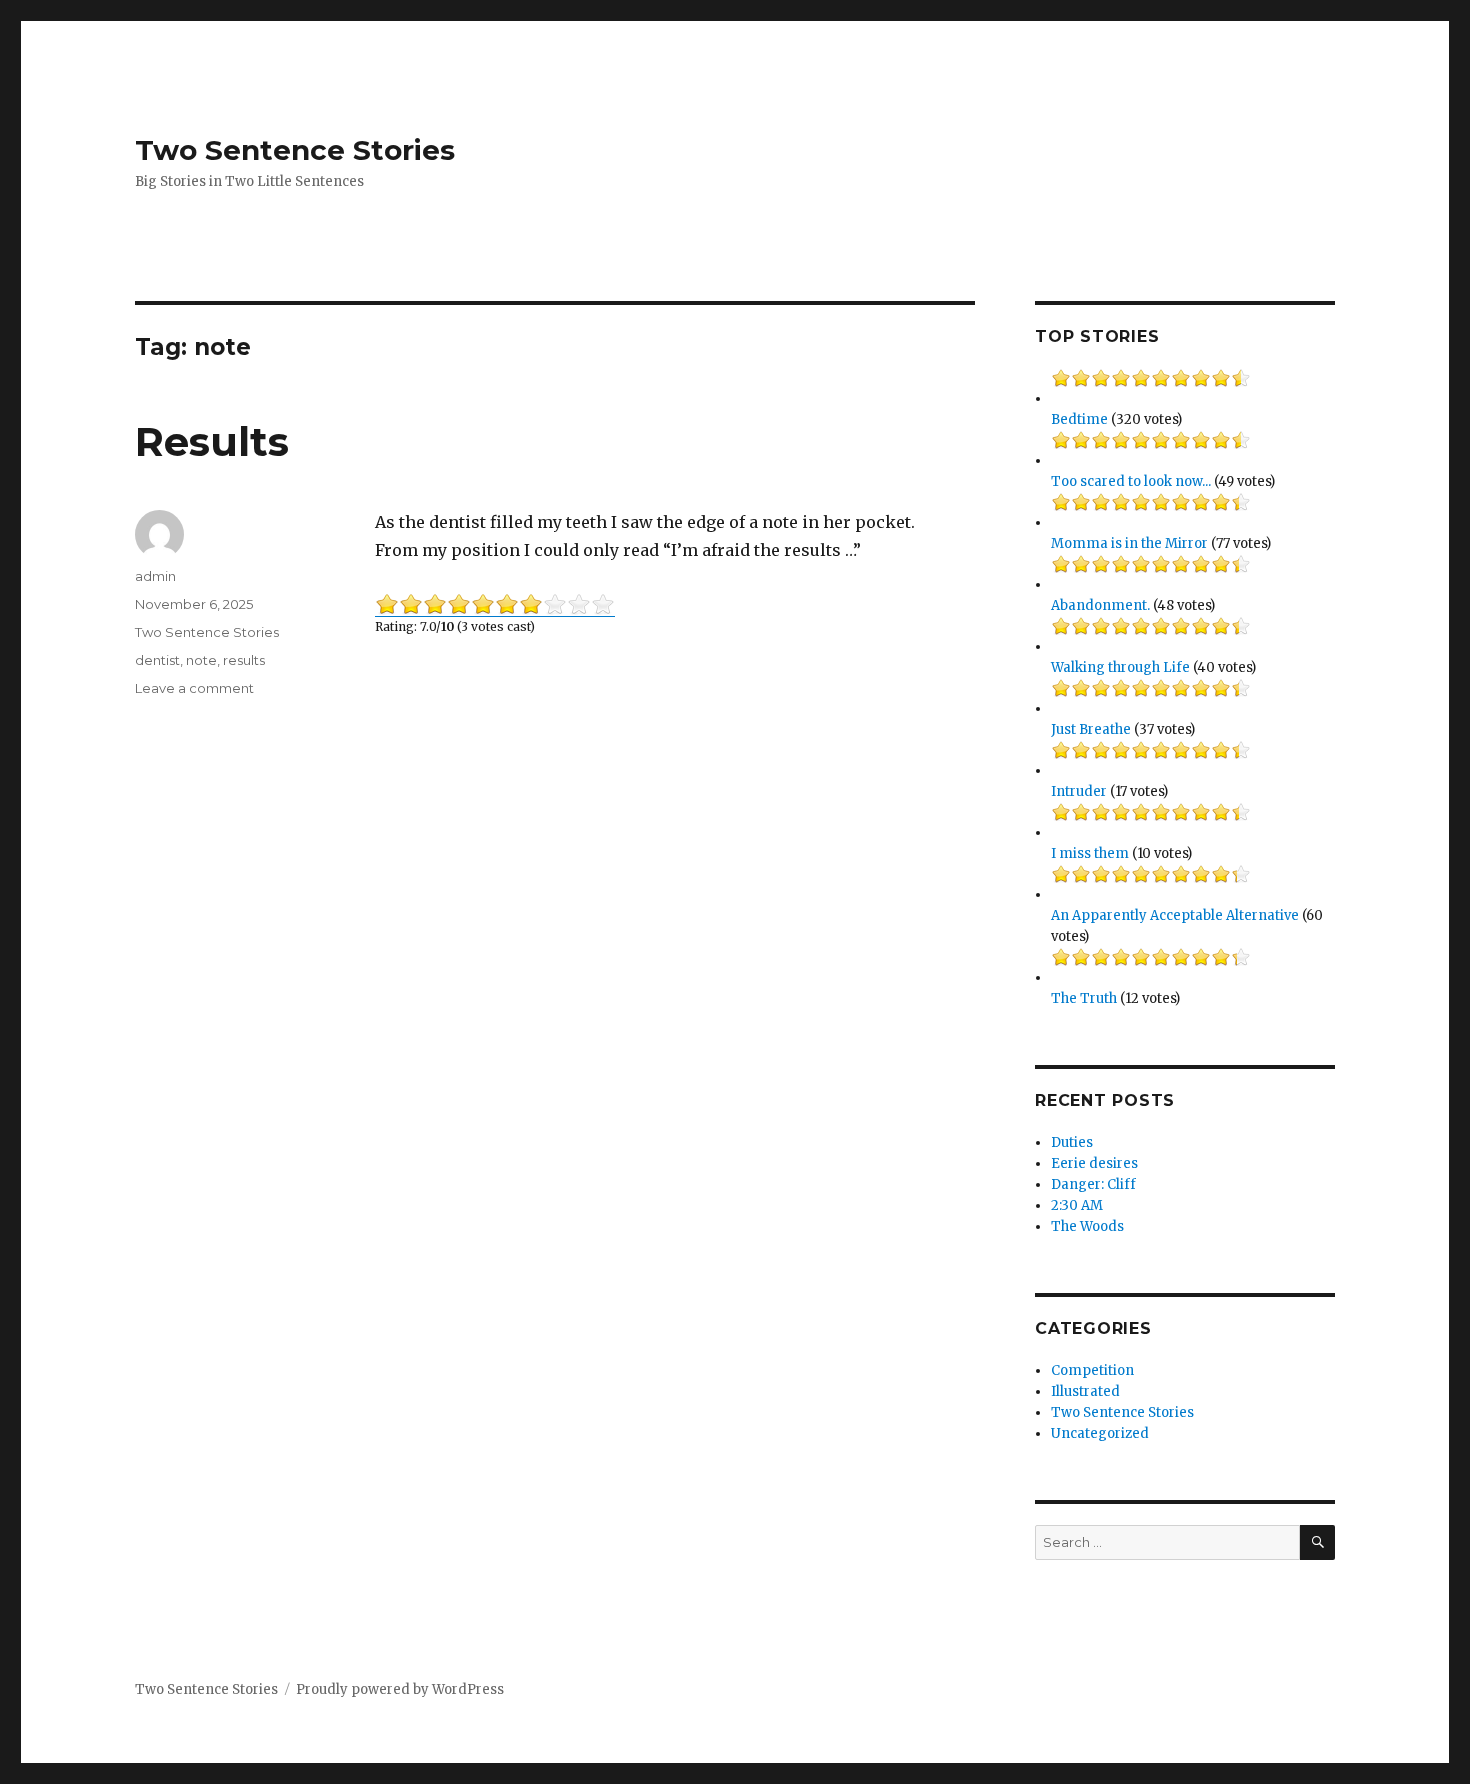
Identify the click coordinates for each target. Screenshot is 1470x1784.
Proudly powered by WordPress (400, 1689)
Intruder (1079, 791)
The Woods (1087, 1226)
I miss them (1090, 853)
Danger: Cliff (1093, 1184)
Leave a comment (194, 688)
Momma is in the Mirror (1129, 543)
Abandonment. (1100, 605)
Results (212, 441)
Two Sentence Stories (295, 150)
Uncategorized (1100, 1433)
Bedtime (1079, 419)
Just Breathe (1091, 729)
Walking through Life (1120, 667)
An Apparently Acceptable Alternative (1175, 915)
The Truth (1084, 998)
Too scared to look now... (1131, 481)
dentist (157, 660)
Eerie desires (1094, 1163)
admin (155, 576)
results (244, 660)
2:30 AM (1077, 1205)
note (201, 660)
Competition (1092, 1370)
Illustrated (1085, 1391)
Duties (1072, 1142)
